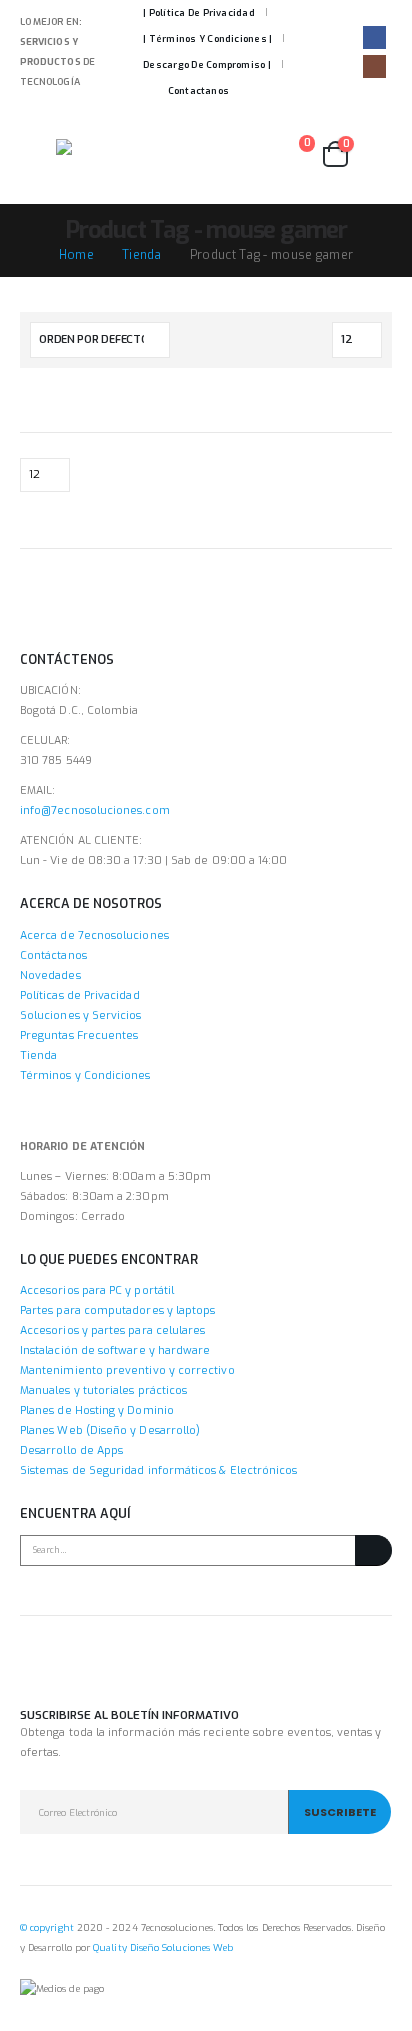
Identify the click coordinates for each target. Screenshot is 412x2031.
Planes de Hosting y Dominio (97, 1410)
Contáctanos (53, 955)
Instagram (74, 1672)
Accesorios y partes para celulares (112, 1330)
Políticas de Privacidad (80, 995)
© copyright (47, 1927)
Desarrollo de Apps (71, 1450)
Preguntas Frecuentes (79, 1035)
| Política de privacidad (199, 13)
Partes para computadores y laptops (117, 1310)
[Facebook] (374, 37)
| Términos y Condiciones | (207, 39)
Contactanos (198, 91)
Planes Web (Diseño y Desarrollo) (110, 1430)
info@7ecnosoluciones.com (95, 810)
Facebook (37, 1672)
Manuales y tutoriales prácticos (103, 1390)
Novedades (50, 975)
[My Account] (376, 154)
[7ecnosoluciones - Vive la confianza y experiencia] (111, 154)
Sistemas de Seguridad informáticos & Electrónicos (158, 1470)
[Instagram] (374, 66)
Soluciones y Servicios (81, 1015)
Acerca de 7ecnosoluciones (94, 935)
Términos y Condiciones (85, 1075)
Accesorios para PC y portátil (97, 1290)
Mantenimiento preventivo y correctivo (127, 1370)
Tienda (38, 1055)
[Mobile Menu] (38, 154)
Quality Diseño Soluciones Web (163, 1947)
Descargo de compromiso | (207, 65)
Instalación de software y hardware (115, 1350)
